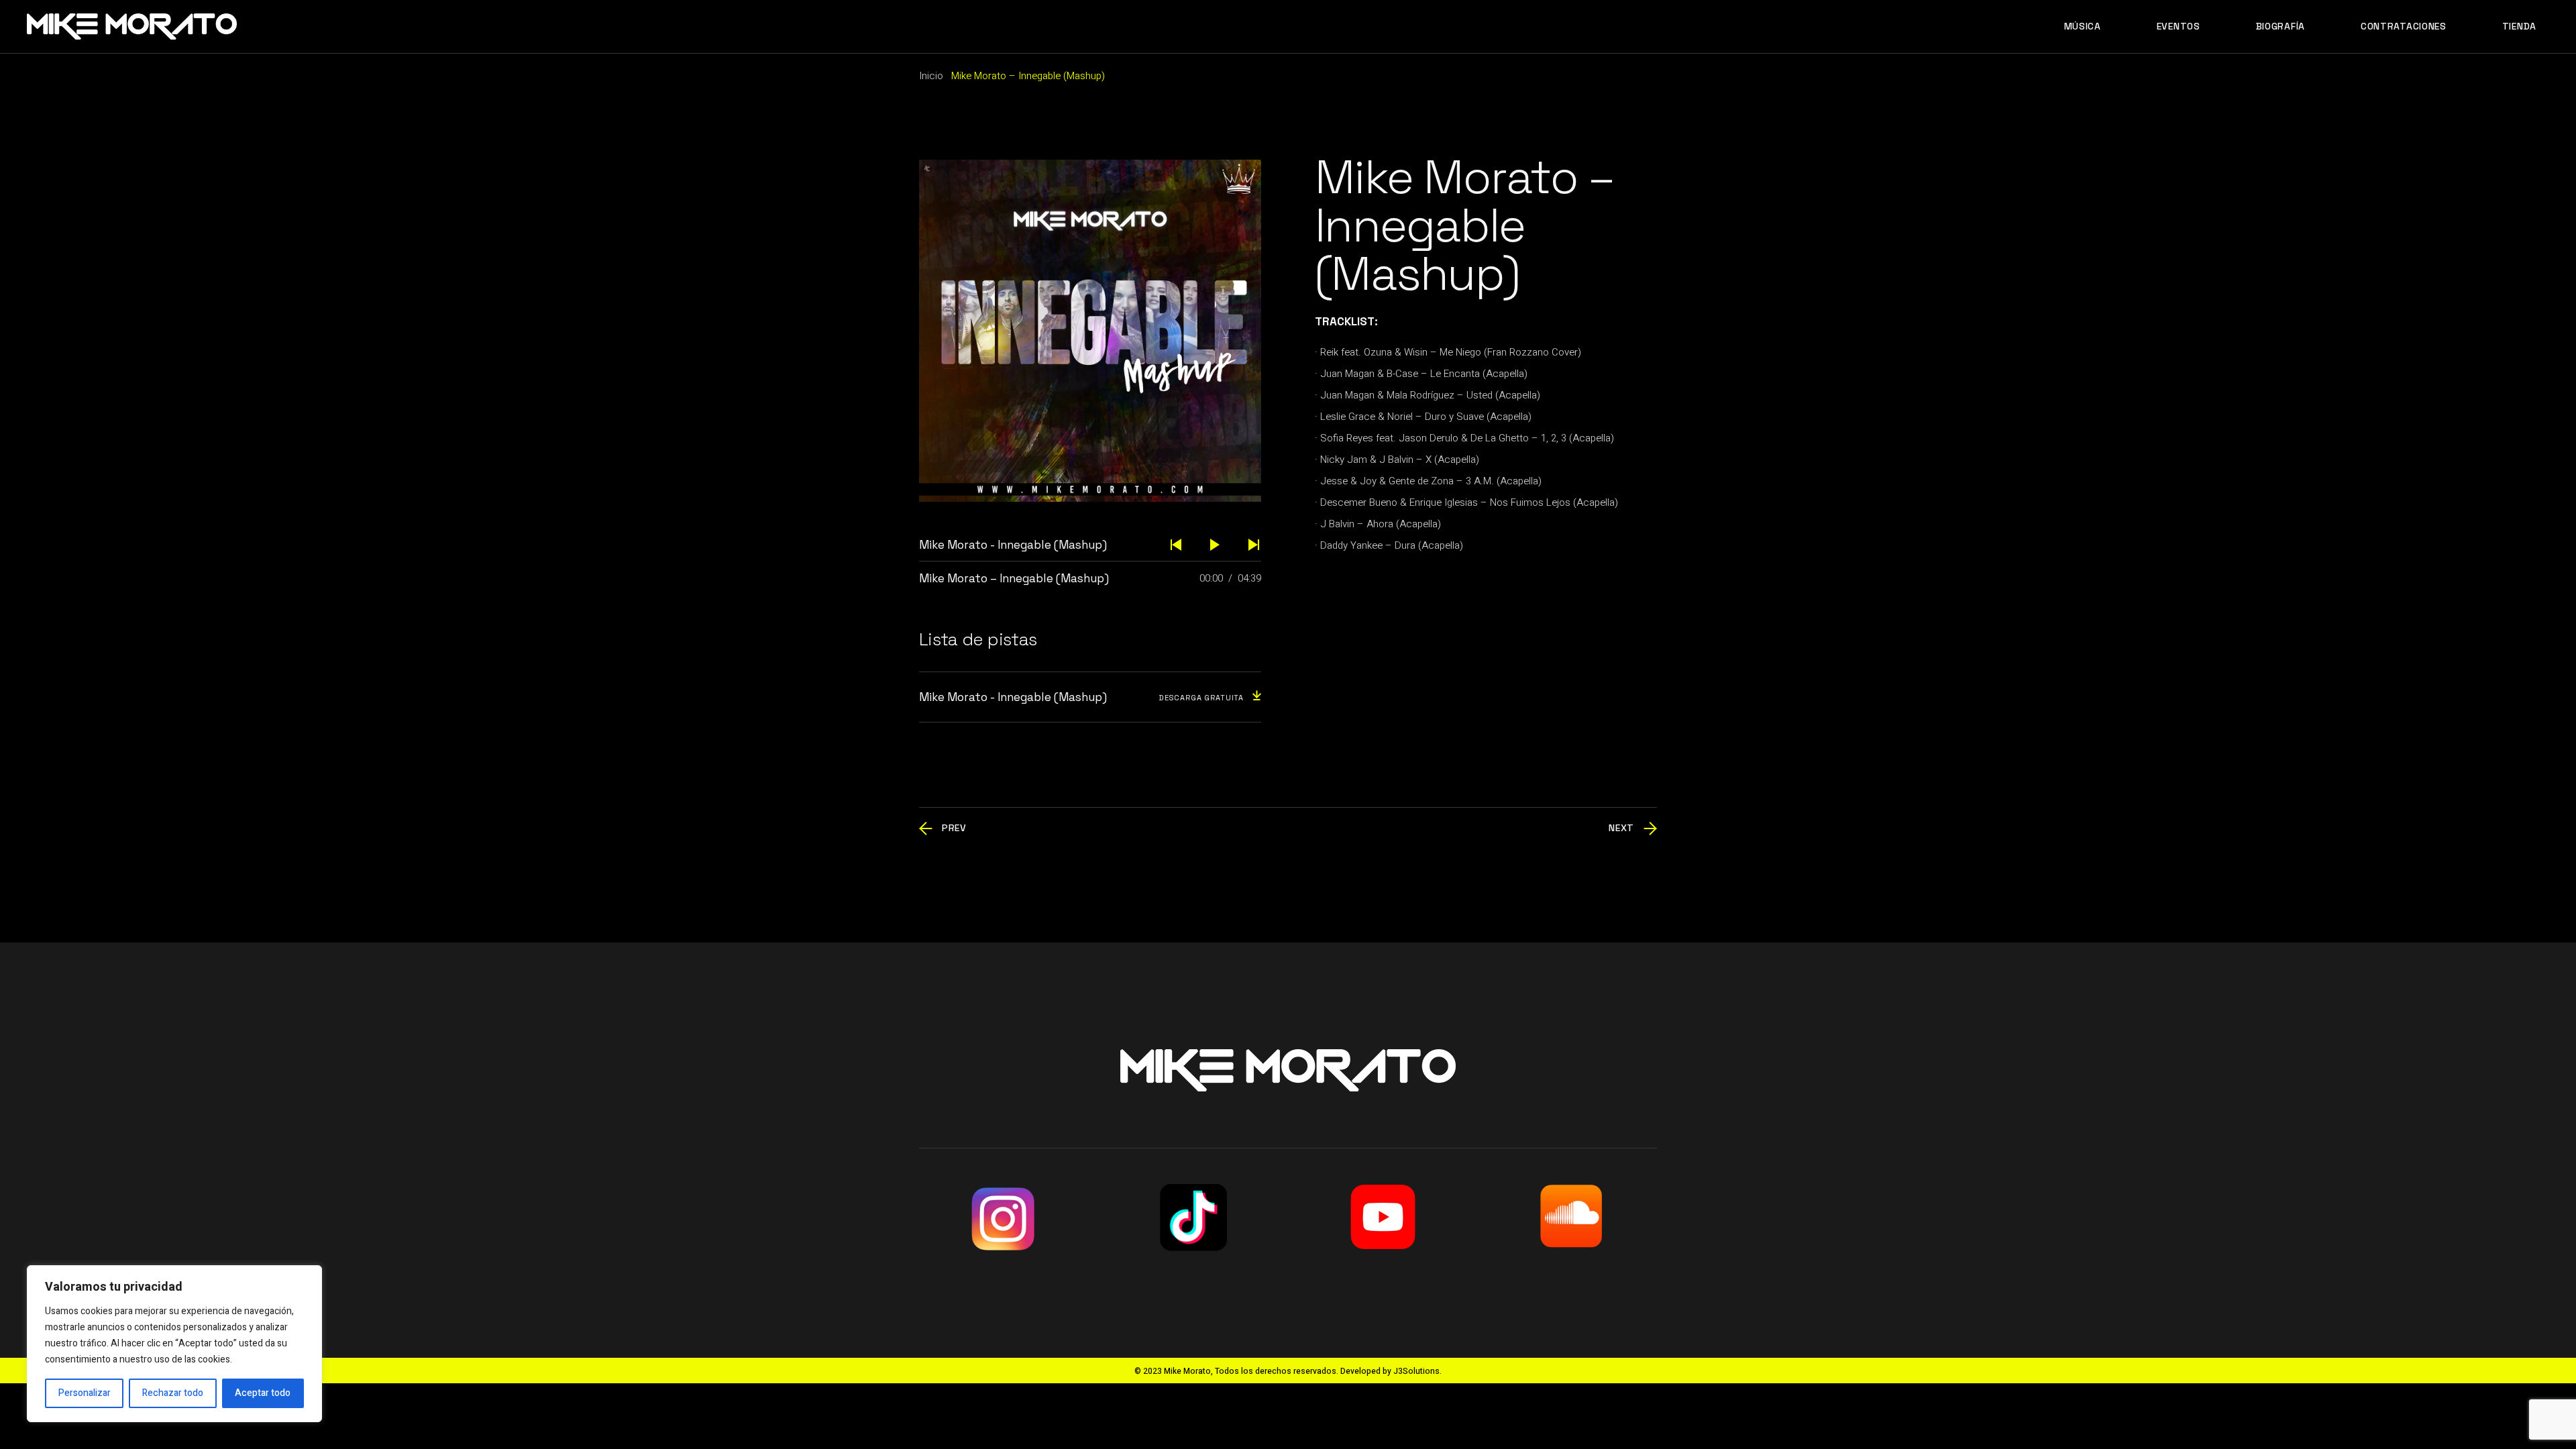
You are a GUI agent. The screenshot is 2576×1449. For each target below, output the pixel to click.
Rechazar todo (173, 1393)
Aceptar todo (263, 1393)
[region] (174, 1344)
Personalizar (85, 1393)
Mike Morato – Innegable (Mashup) (1014, 578)
